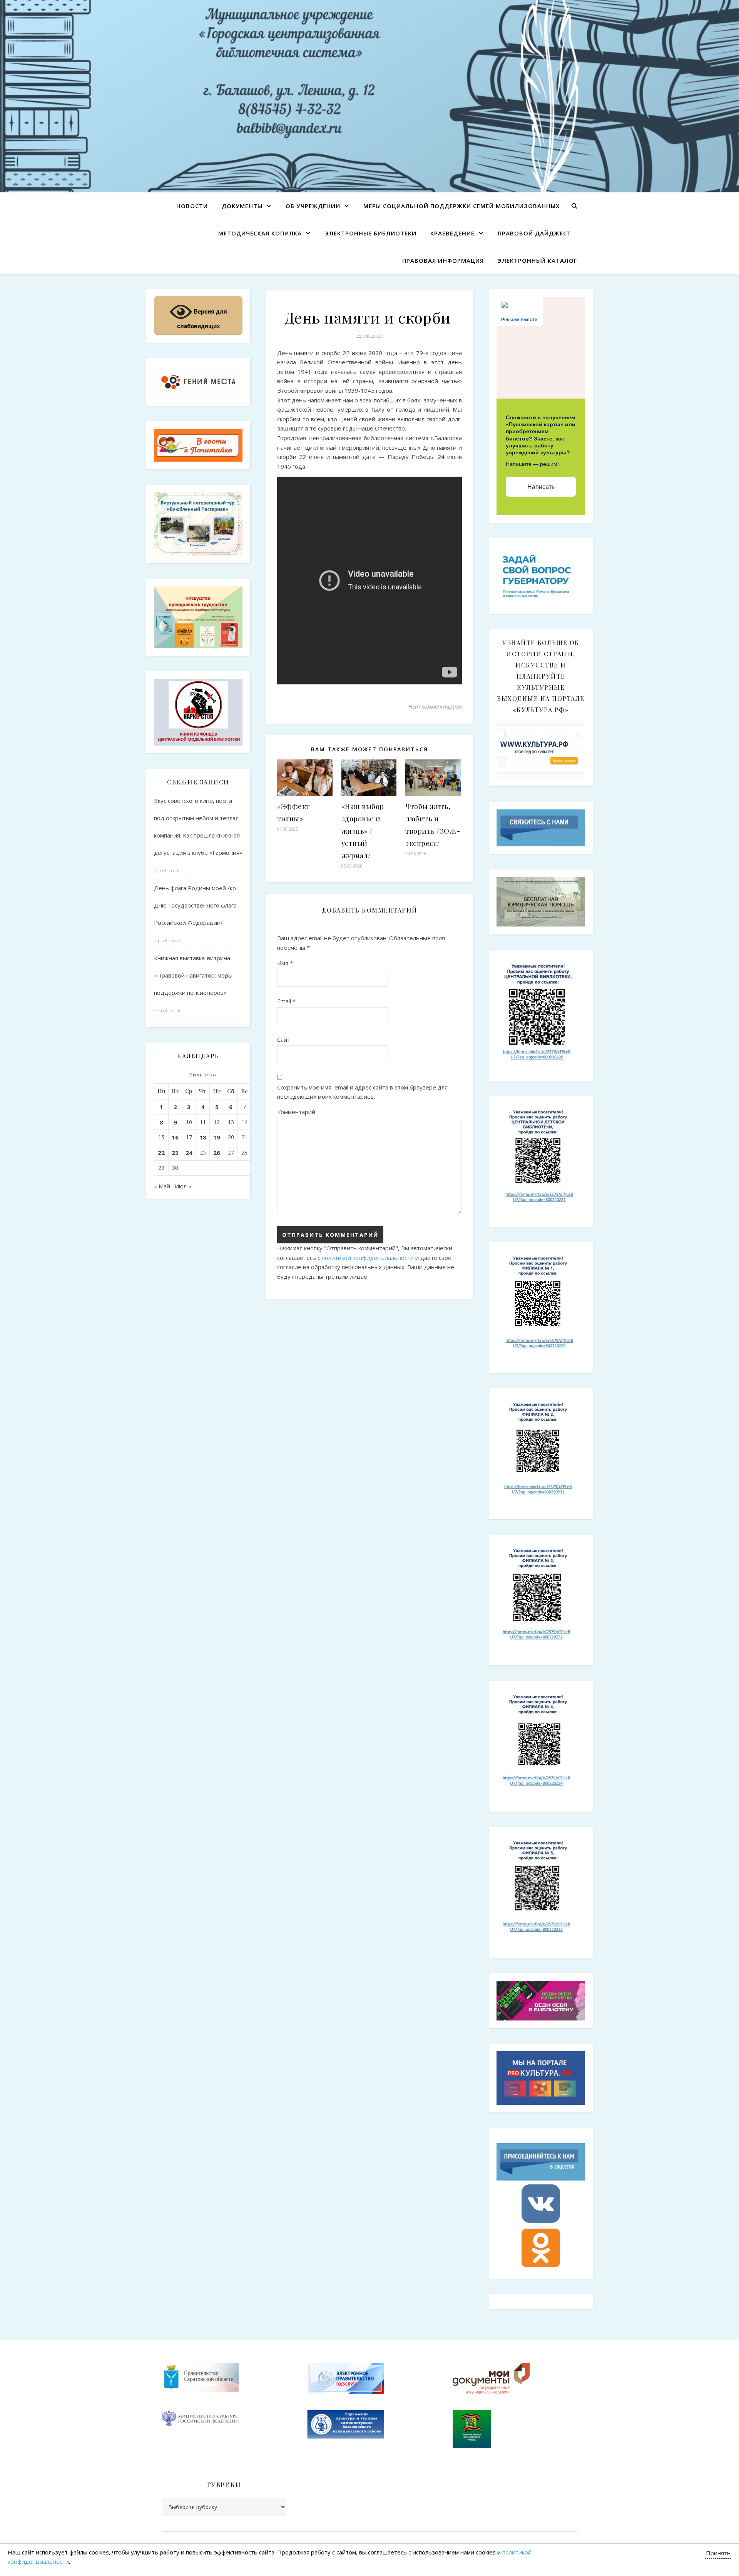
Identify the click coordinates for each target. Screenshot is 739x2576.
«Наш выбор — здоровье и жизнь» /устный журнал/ (367, 831)
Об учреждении (313, 206)
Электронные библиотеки (371, 233)
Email (286, 1001)
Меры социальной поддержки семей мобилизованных (461, 206)
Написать (541, 487)
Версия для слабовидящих (202, 319)
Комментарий (296, 1112)
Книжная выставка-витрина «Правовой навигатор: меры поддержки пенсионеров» (193, 975)
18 (203, 1137)
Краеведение (452, 233)
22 (161, 1153)
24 (189, 1153)
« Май (162, 1186)
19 (217, 1137)
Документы (242, 206)
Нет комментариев (435, 706)
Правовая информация (443, 260)
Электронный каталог (538, 260)
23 (175, 1153)
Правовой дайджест (534, 233)
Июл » (183, 1186)
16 (175, 1137)
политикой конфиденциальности (368, 1258)
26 (217, 1153)
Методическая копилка (260, 233)
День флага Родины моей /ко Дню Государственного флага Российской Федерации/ (195, 905)
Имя (285, 963)
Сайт (284, 1039)
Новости (192, 206)
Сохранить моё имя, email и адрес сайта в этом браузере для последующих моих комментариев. (362, 1092)
